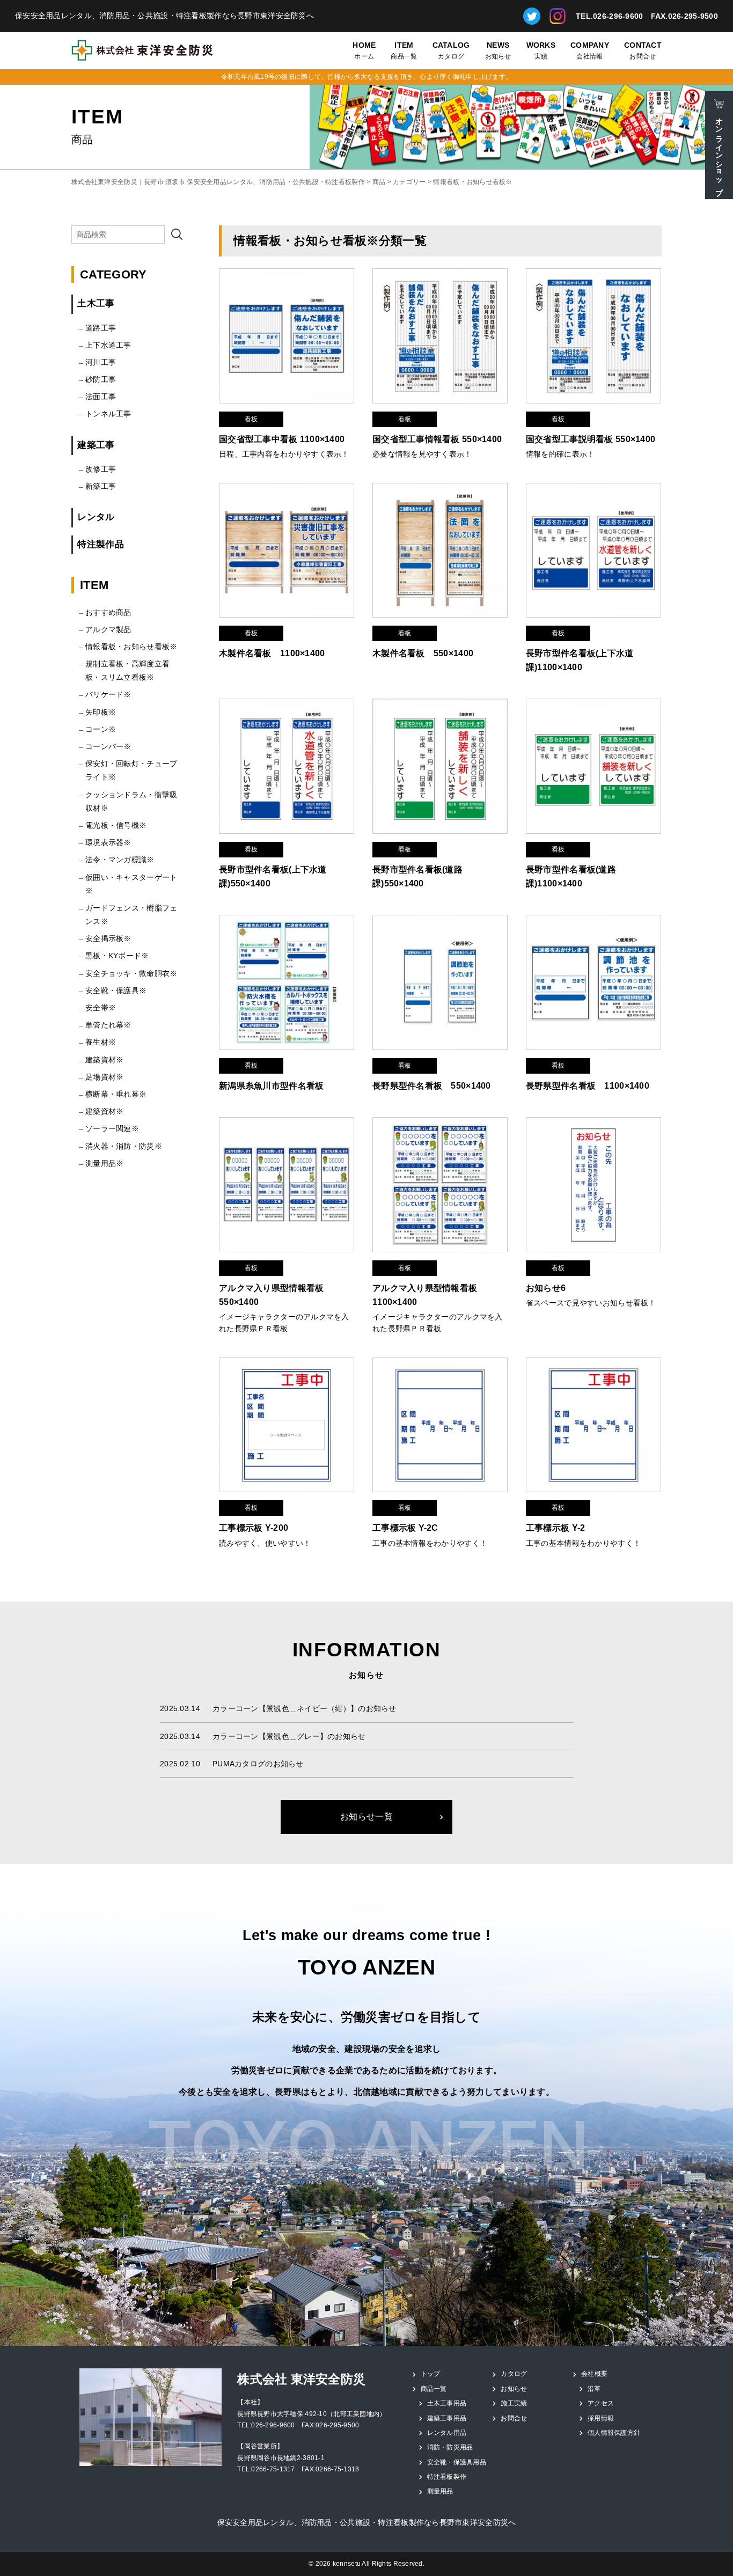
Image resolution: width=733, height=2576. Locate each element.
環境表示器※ (108, 842)
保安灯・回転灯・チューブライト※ (131, 770)
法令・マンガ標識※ (120, 860)
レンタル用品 (447, 2433)
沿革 (594, 2389)
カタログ (451, 51)
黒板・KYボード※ (117, 956)
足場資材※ (104, 1077)
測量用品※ (104, 1163)
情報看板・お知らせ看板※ (131, 647)
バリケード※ (108, 694)
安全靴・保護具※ (116, 990)
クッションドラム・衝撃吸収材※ (131, 801)
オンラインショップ (719, 152)
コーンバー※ (108, 746)
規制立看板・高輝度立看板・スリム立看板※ (127, 670)
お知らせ (498, 51)
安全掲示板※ (108, 938)
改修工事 (101, 469)
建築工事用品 (447, 2418)
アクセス (601, 2403)
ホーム (364, 51)
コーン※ (101, 729)
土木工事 (96, 303)
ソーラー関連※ (112, 1128)
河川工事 (101, 362)
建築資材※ (104, 1060)
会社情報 (590, 51)
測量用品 (440, 2491)
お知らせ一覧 (366, 1817)
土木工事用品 (447, 2403)
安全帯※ (101, 1008)
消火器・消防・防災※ (124, 1146)
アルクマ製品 (108, 629)
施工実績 (514, 2403)
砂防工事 (101, 379)
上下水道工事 (108, 345)
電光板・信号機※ (116, 825)
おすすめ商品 (108, 612)
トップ (431, 2374)
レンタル (96, 517)
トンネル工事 (108, 414)
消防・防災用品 (450, 2447)
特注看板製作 (447, 2477)
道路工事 (101, 328)
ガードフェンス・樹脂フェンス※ (131, 915)
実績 (541, 51)
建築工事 (96, 445)
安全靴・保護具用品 (457, 2462)
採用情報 (601, 2418)
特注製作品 (100, 544)
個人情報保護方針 (614, 2433)
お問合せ (643, 51)
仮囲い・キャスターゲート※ (131, 884)
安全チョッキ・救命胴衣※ (131, 973)
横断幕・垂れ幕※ (116, 1094)
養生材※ (101, 1042)
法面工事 (101, 397)
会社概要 (594, 2374)
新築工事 (101, 486)
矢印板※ (101, 712)
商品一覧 (404, 51)
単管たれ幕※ (108, 1025)
